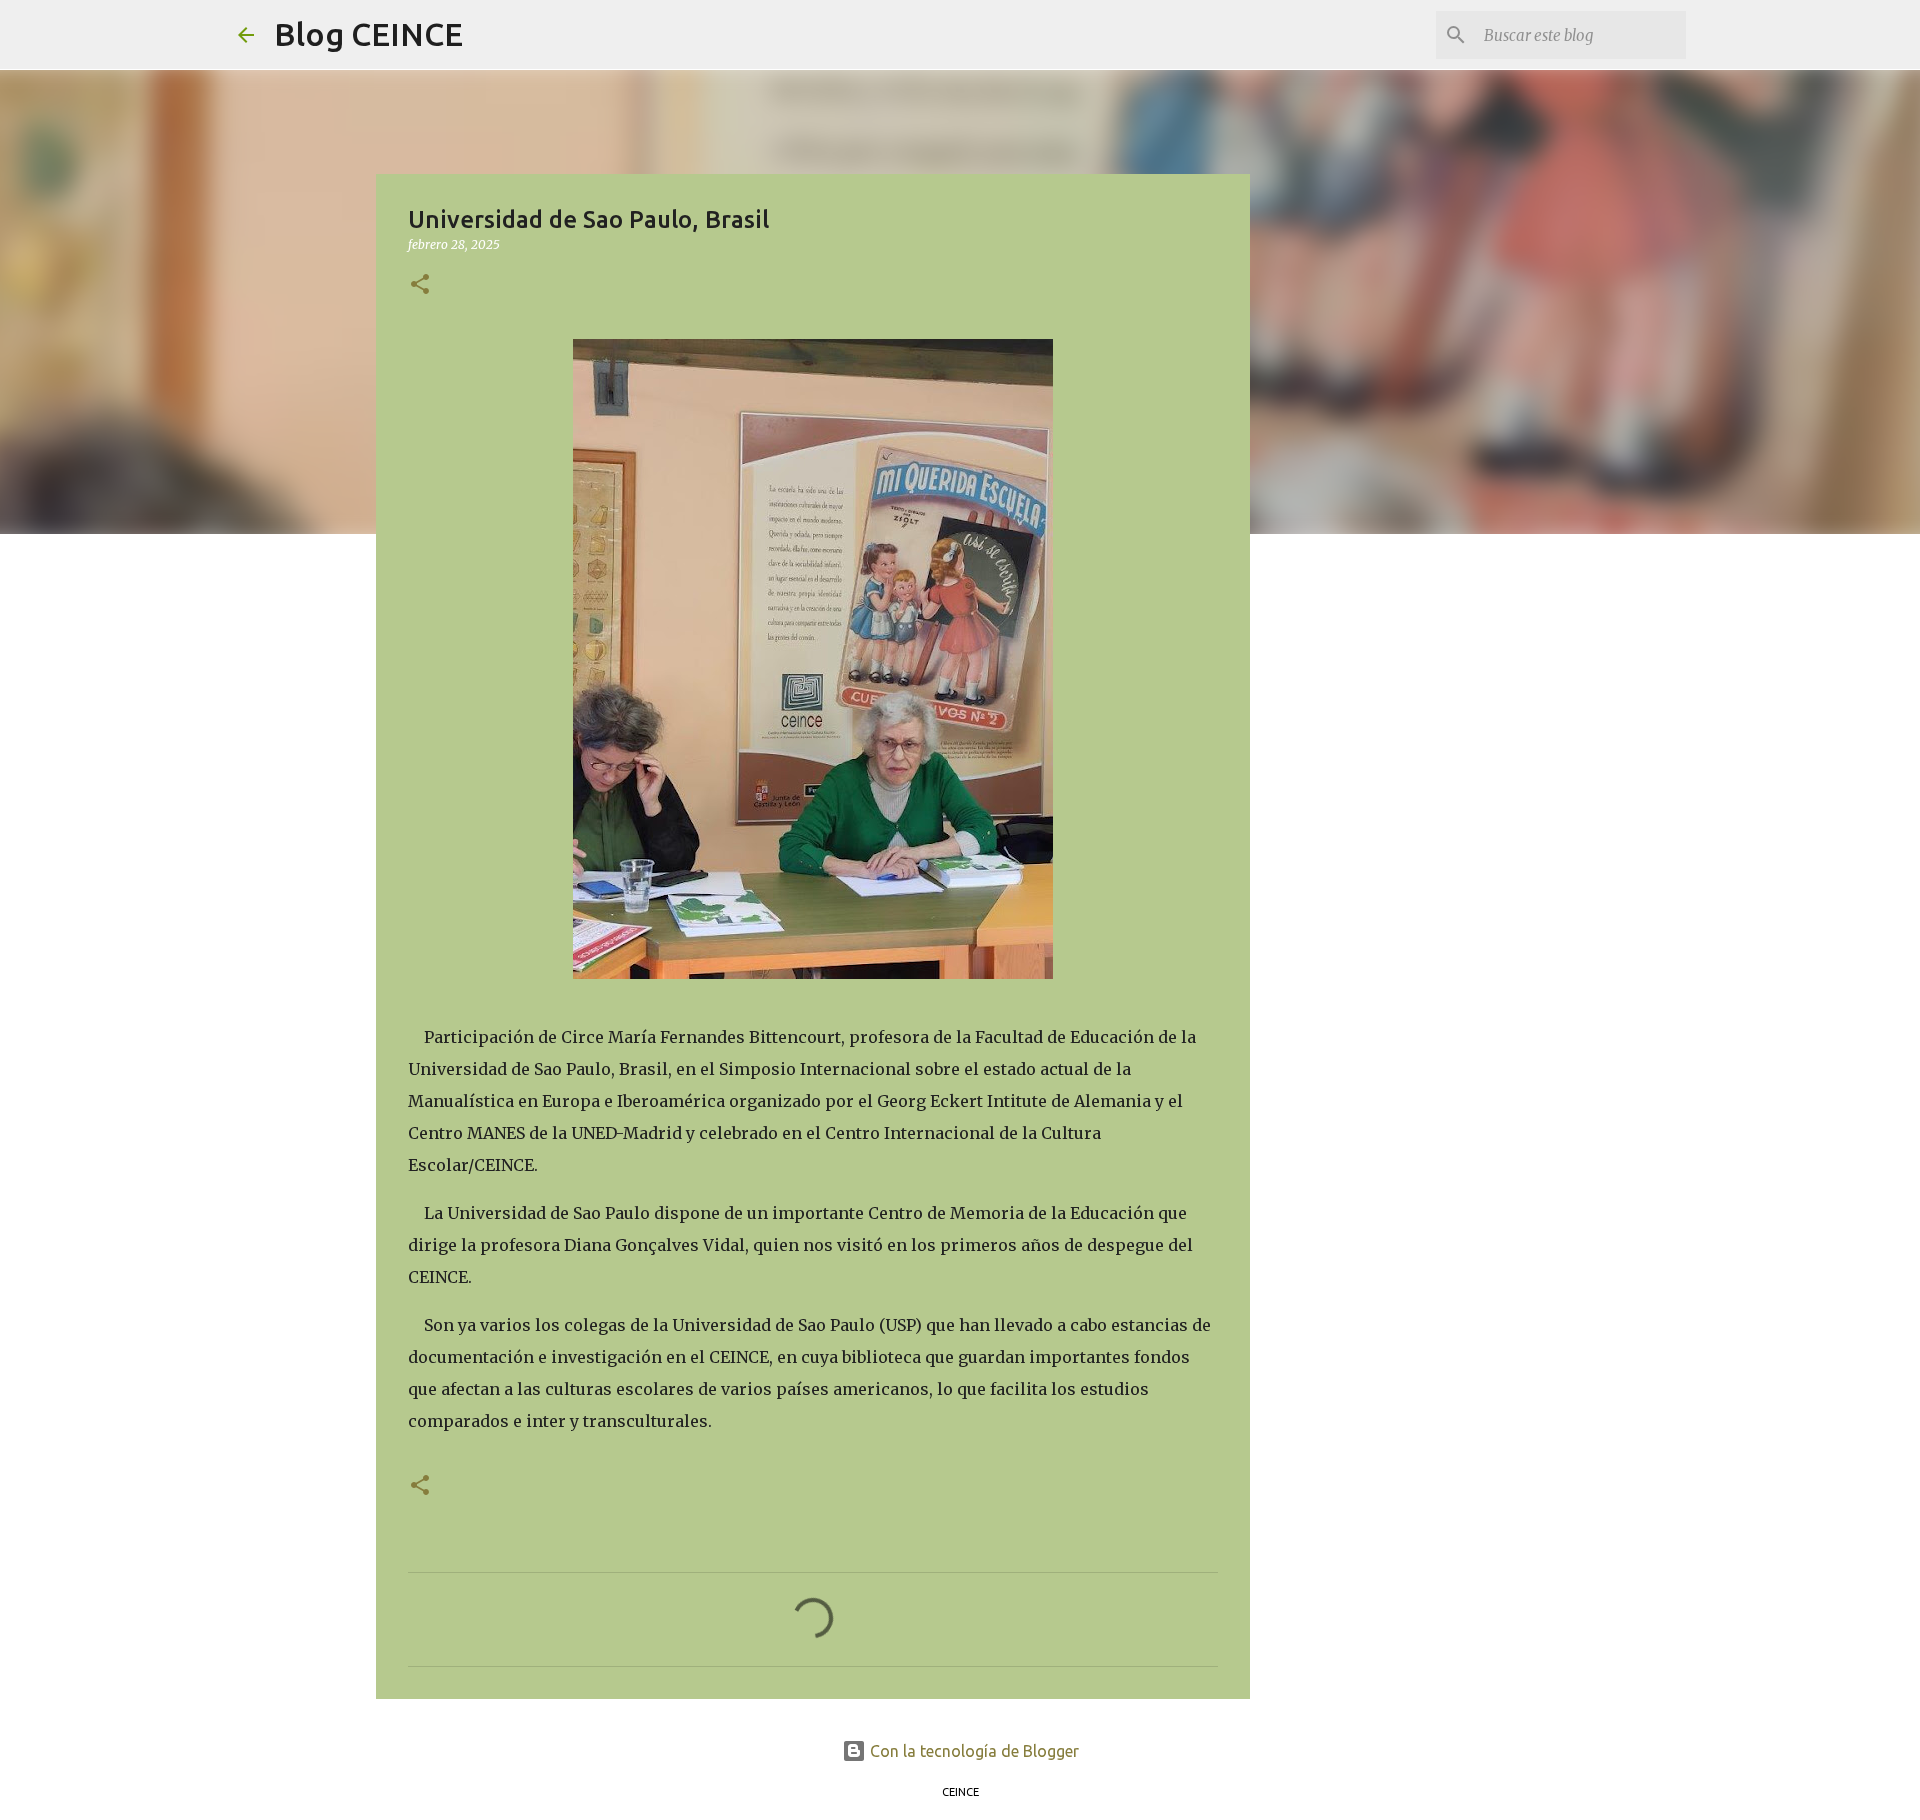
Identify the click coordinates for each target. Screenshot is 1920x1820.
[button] (420, 285)
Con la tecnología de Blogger (972, 1751)
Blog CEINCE (368, 34)
